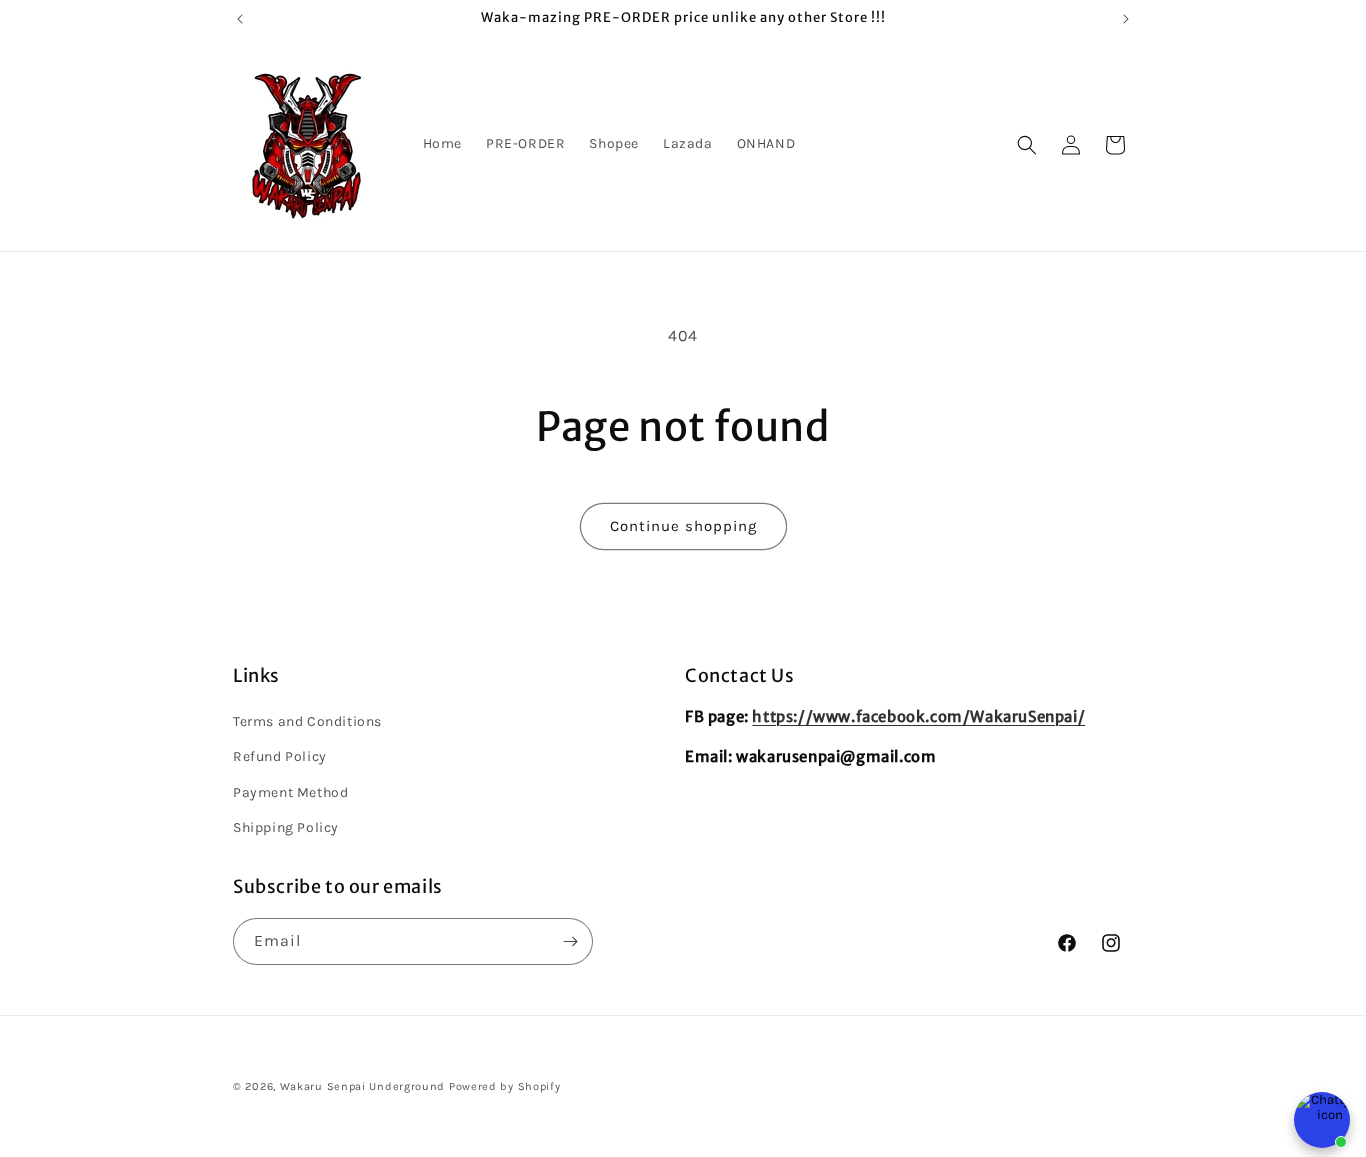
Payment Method (290, 792)
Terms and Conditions (307, 721)
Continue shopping (683, 526)
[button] (1027, 145)
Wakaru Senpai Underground (363, 1086)
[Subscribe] (570, 941)
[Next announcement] (1126, 19)
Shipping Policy (286, 827)
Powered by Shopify (505, 1086)
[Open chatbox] (1322, 1120)
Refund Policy (280, 756)
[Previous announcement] (240, 19)
